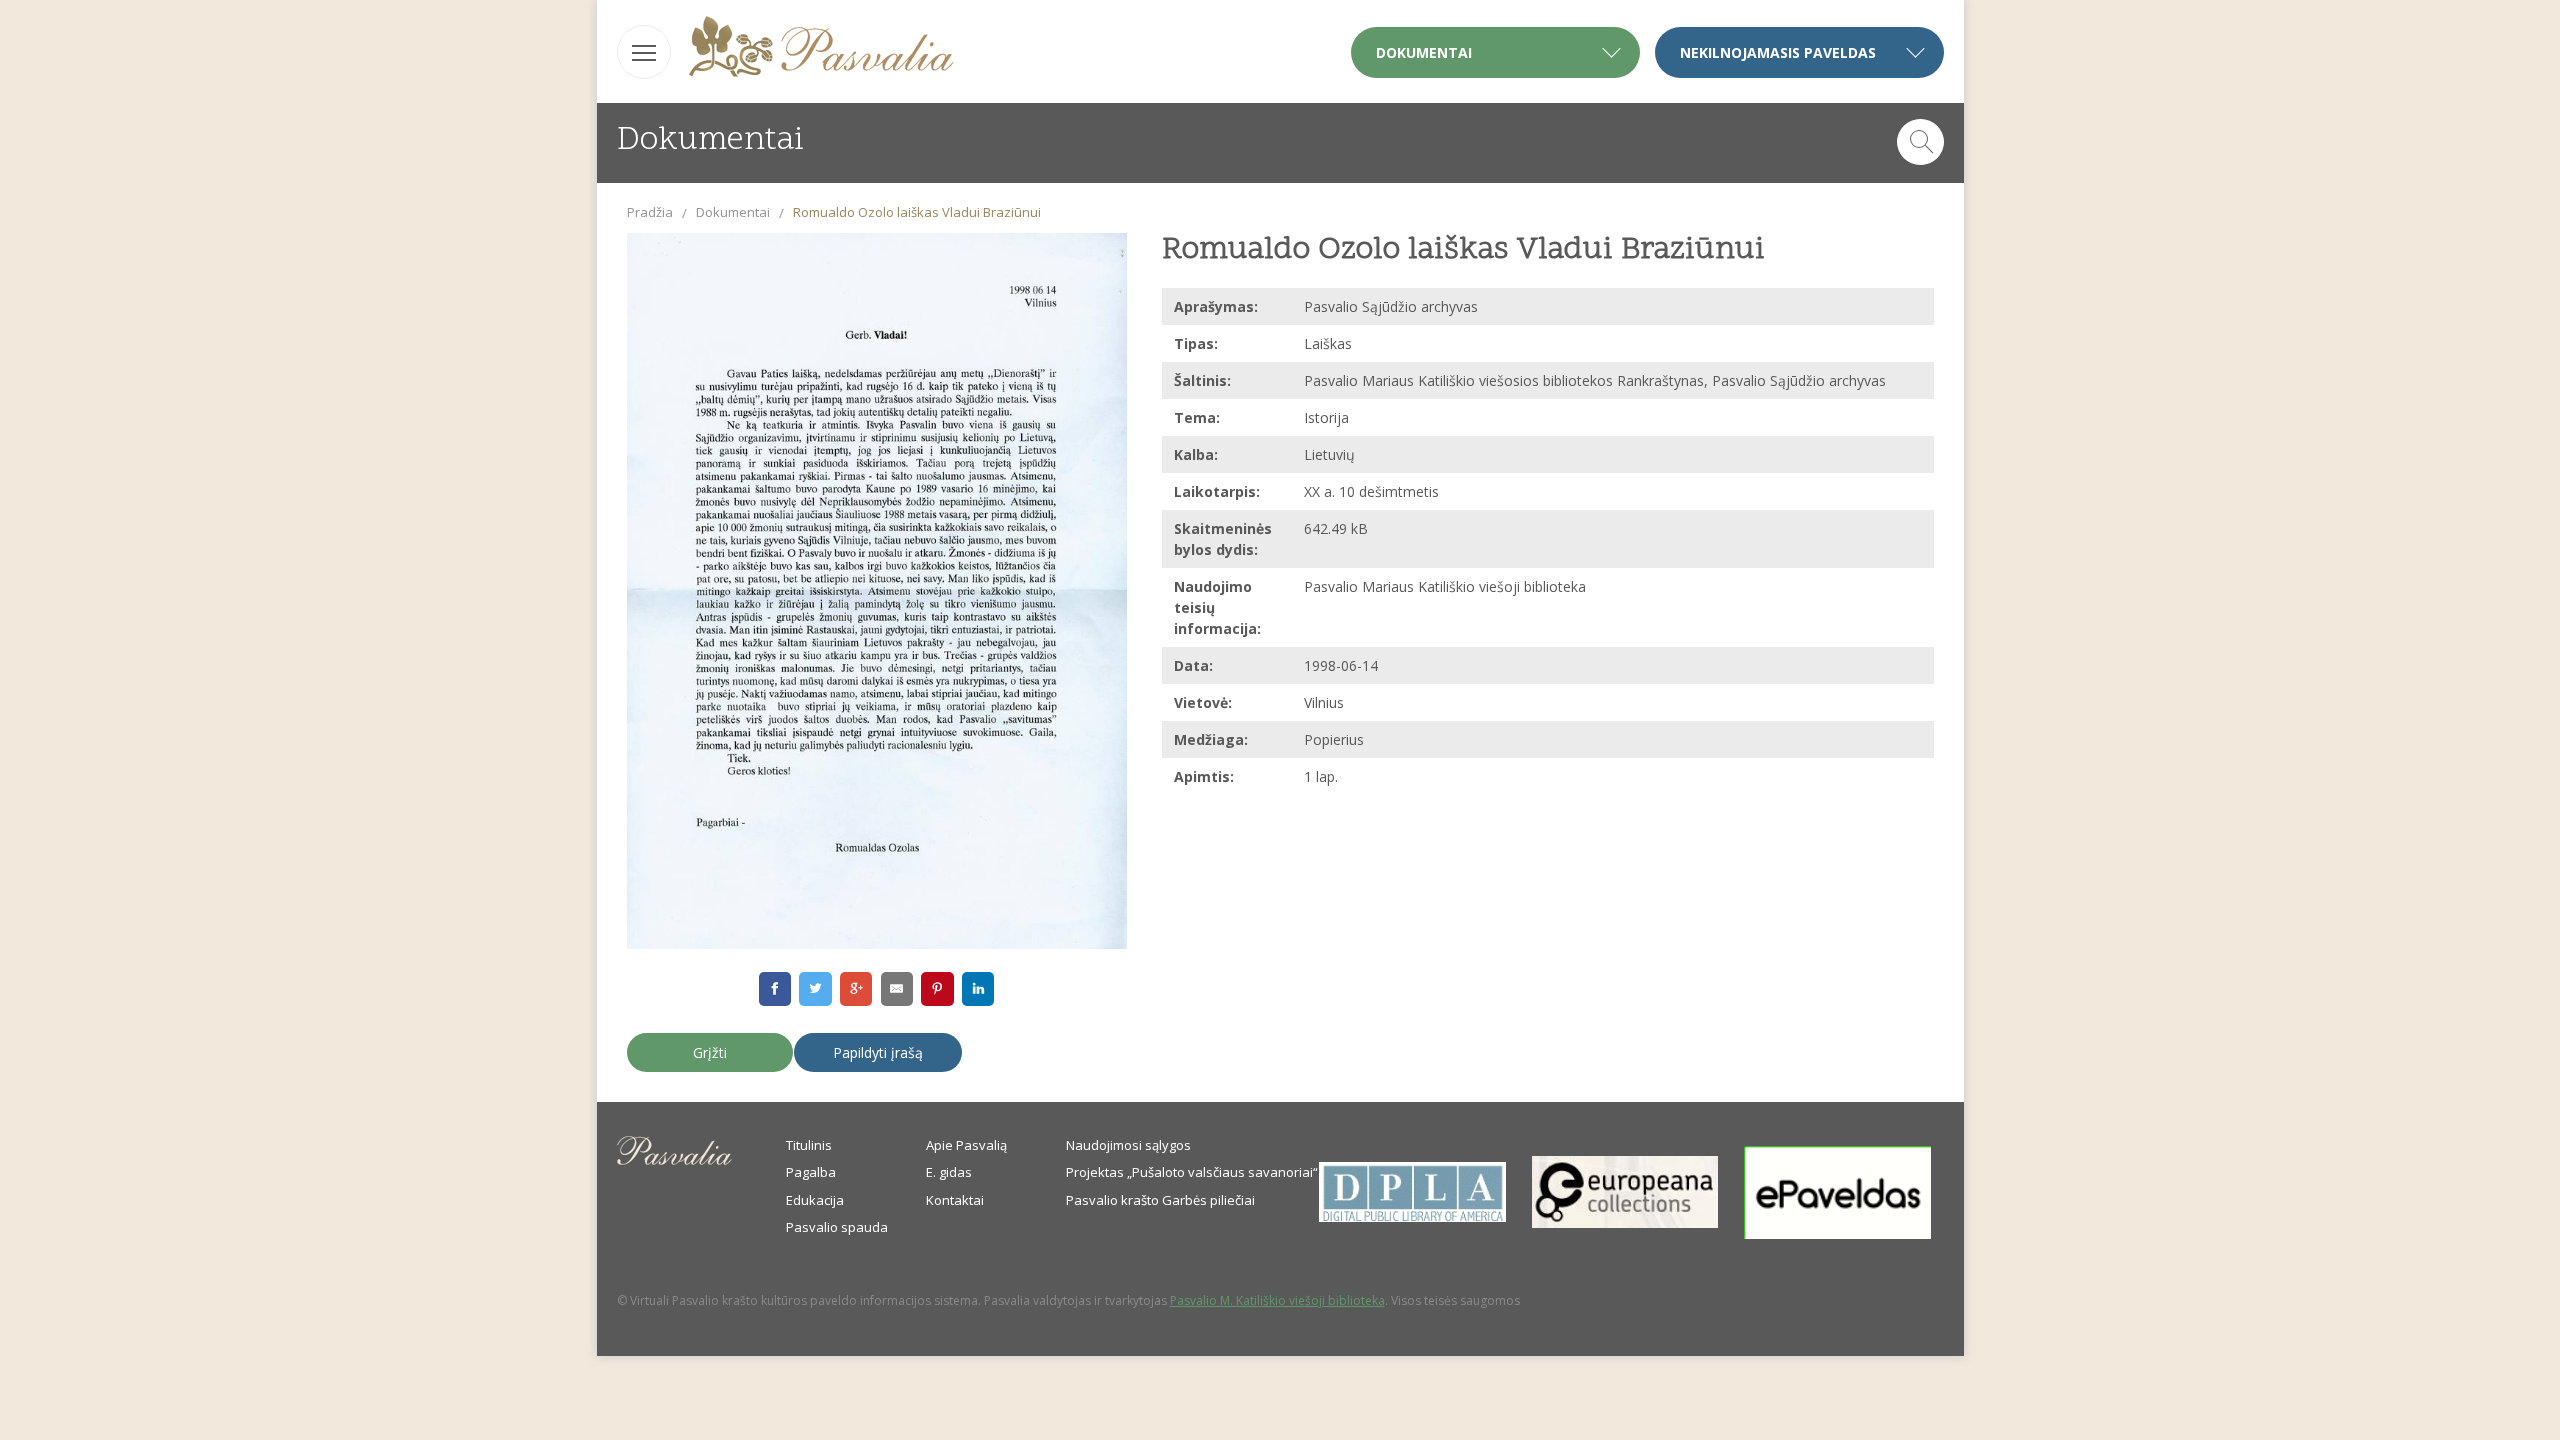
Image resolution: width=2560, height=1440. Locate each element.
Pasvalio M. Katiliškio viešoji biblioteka (1277, 1300)
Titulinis (809, 1145)
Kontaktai (955, 1200)
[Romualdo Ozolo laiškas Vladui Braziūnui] (877, 591)
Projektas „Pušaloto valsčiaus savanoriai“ (1192, 1172)
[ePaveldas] (1837, 1234)
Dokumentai (733, 212)
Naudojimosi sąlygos (1128, 1145)
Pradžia (650, 212)
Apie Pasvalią (966, 1145)
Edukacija (815, 1200)
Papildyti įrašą (878, 1052)
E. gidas (949, 1172)
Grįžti (710, 1052)
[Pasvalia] (821, 49)
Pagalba (811, 1172)
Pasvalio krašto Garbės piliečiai (1160, 1200)
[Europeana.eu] (1625, 1223)
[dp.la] (1412, 1217)
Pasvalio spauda (837, 1227)
